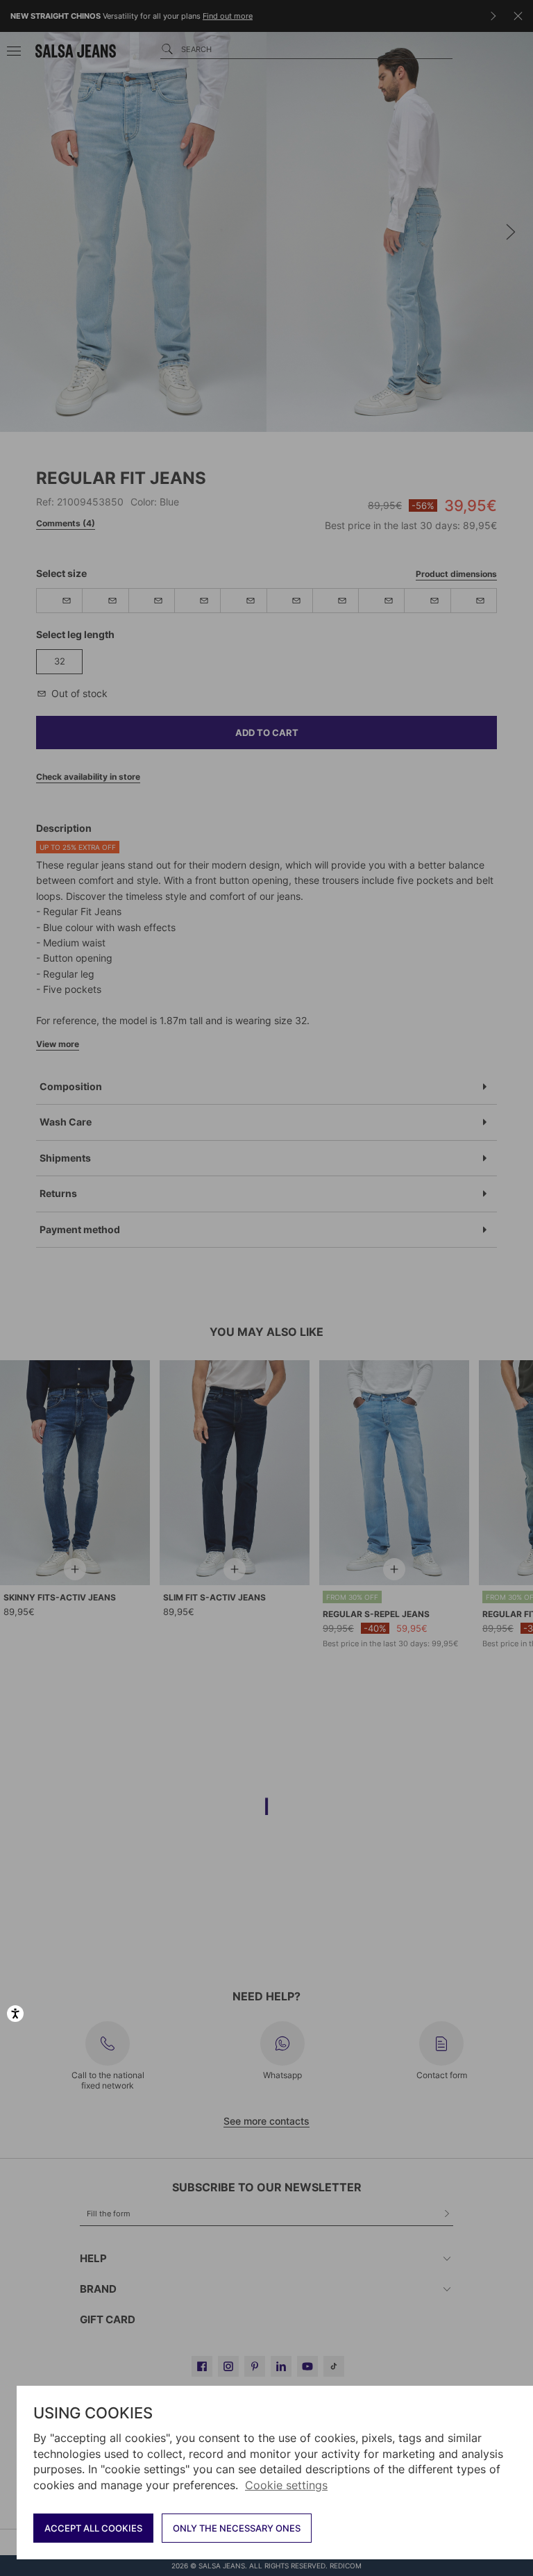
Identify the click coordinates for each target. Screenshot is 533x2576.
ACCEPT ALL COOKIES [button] (93, 2528)
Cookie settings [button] (286, 2485)
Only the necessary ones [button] (237, 2528)
